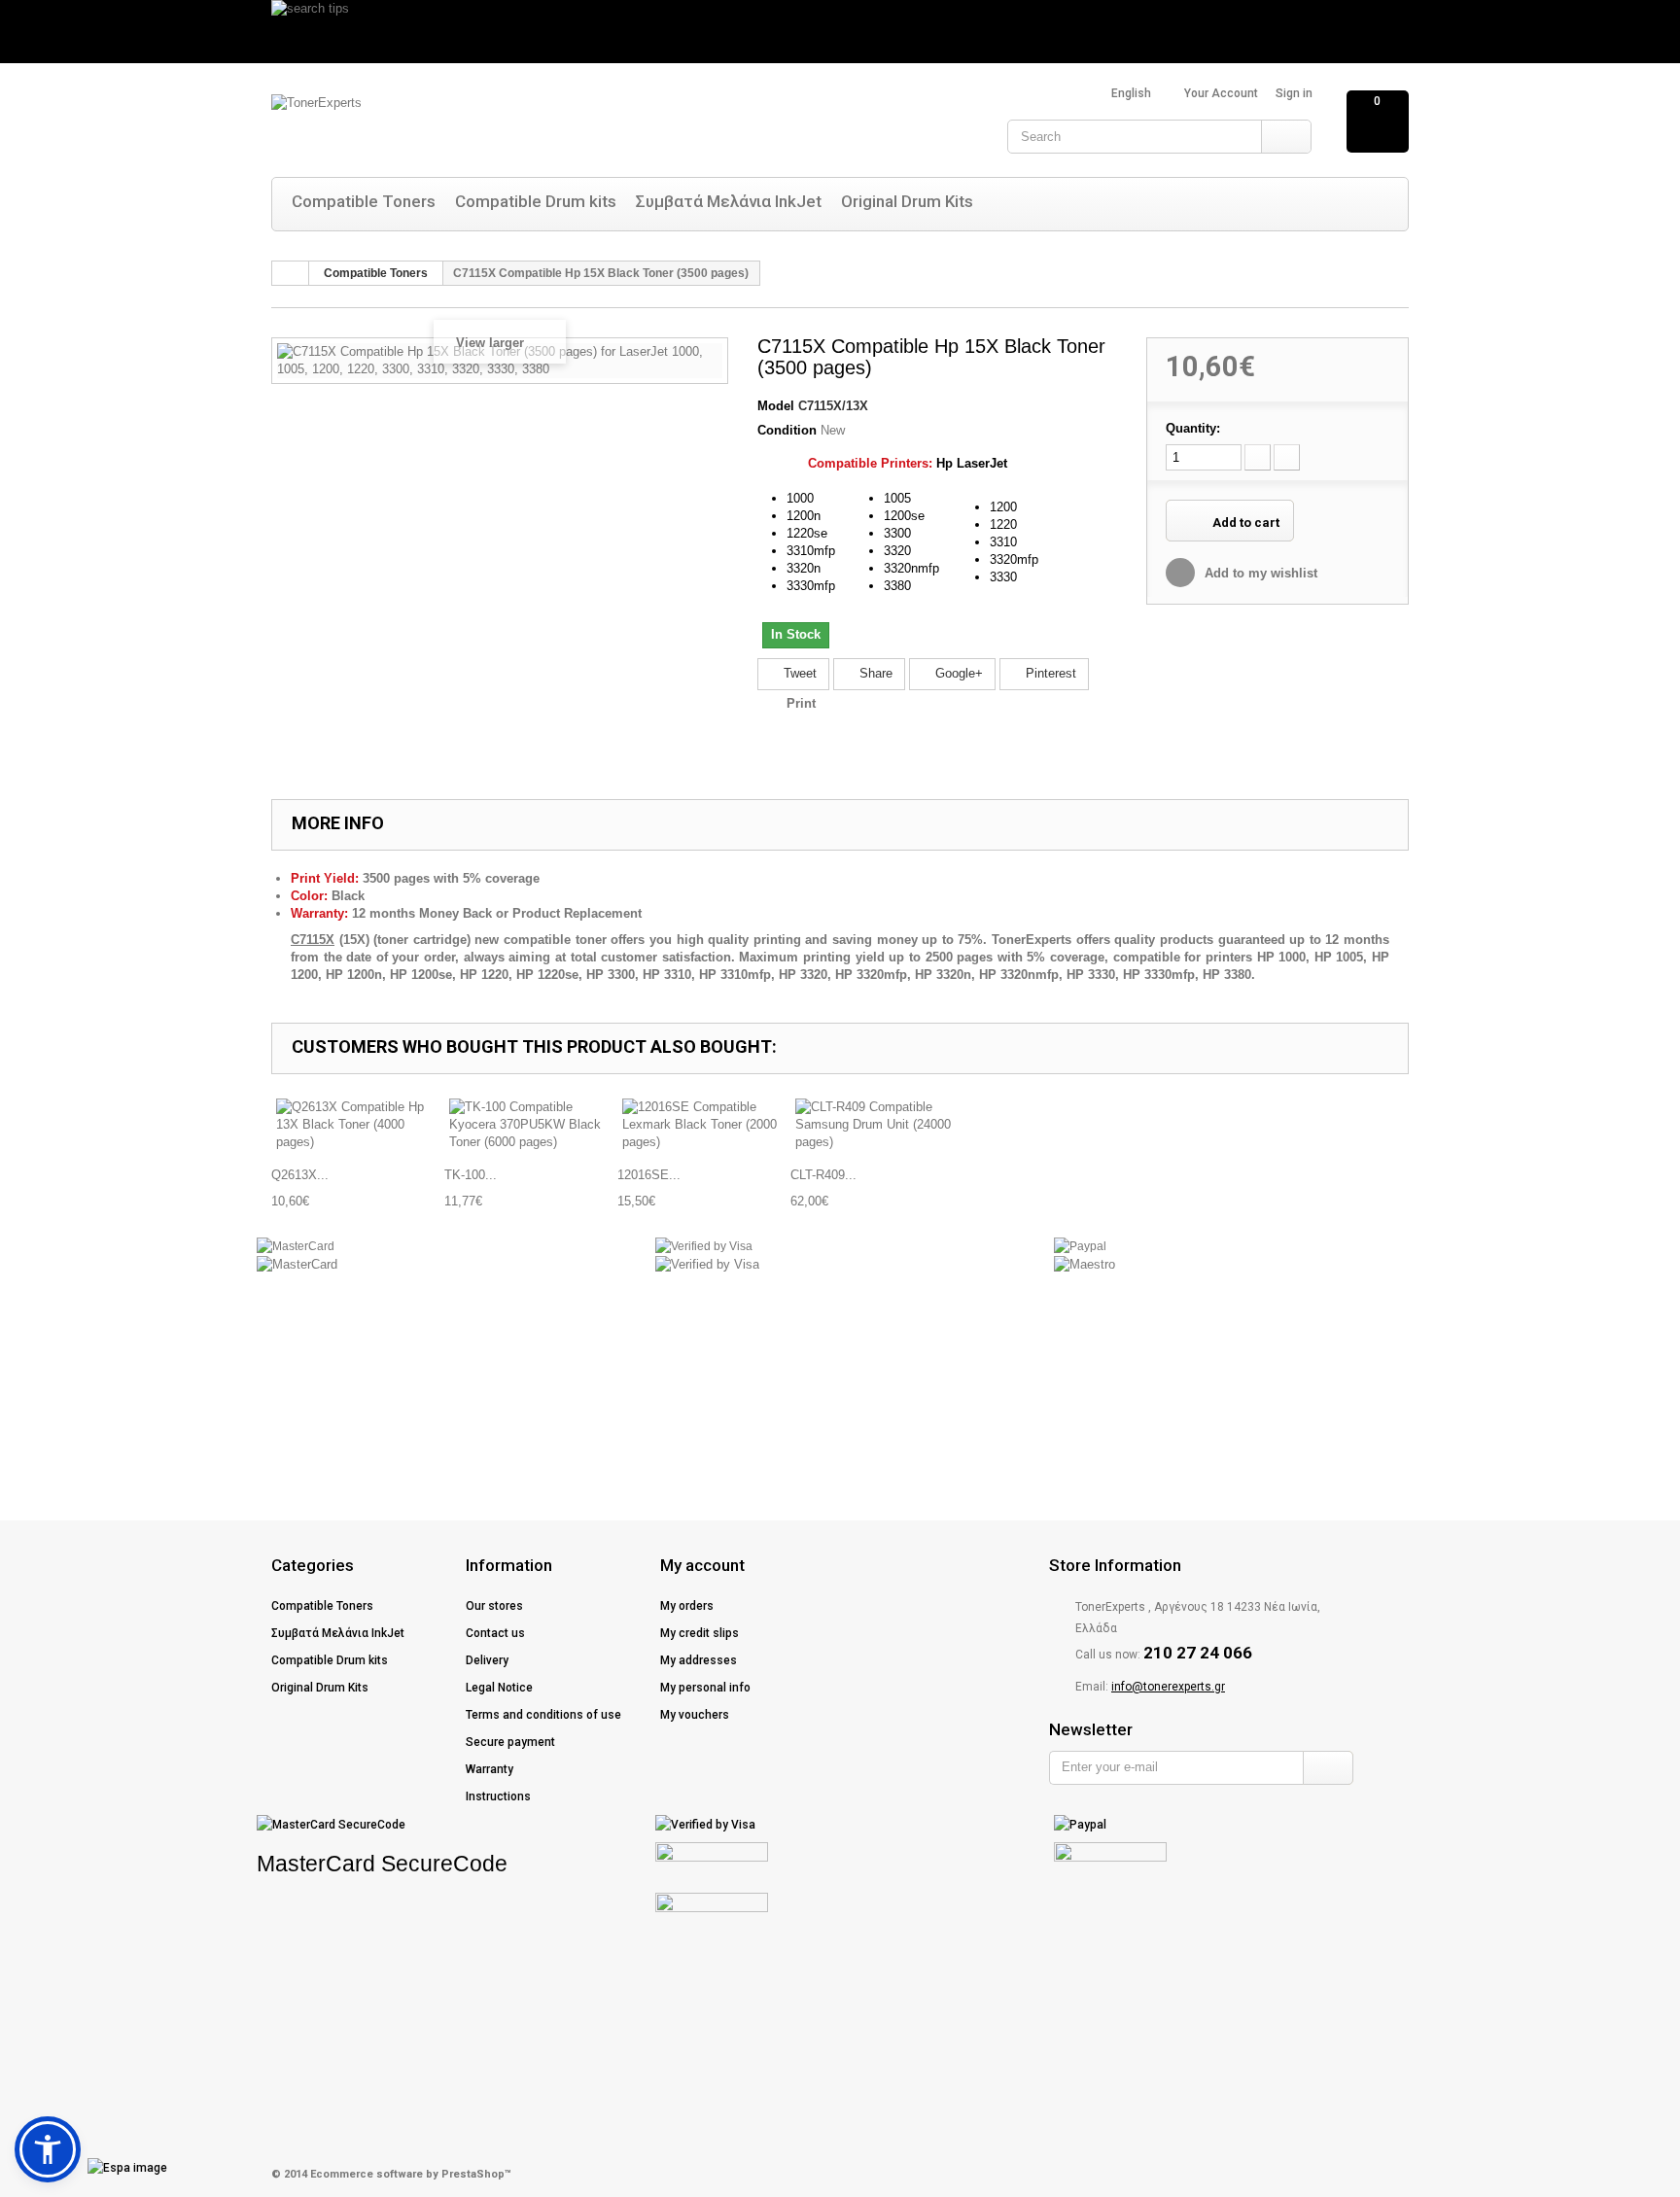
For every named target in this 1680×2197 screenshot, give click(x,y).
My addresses (699, 1660)
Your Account (1221, 93)
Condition (787, 430)
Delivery (487, 1660)
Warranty (490, 1769)
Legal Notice (499, 1688)
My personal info (705, 1688)
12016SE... (649, 1175)
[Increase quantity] (1287, 457)
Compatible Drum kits (536, 201)
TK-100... (471, 1175)
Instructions (498, 1796)
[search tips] (840, 32)
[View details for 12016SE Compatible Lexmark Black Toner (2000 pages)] (704, 1125)
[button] (48, 2149)
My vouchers (695, 1715)
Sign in (1294, 93)
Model (776, 406)
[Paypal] (1080, 1246)
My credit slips (700, 1633)
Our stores (494, 1606)
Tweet (798, 673)
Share (874, 673)
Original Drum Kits (907, 201)
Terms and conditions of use (543, 1715)
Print (801, 703)
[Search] (1286, 137)
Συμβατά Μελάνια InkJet (729, 201)
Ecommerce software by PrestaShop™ (411, 2174)
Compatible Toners (364, 201)
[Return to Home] (291, 273)
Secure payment (510, 1742)
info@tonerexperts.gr (1168, 1687)
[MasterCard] (296, 1246)
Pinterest (1049, 673)
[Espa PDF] (93, 2168)
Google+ (957, 673)
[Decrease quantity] (1258, 457)
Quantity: (1193, 428)
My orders (687, 1606)
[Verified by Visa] (704, 1246)
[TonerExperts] (466, 124)
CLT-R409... (823, 1175)
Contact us (495, 1633)
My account (702, 1565)
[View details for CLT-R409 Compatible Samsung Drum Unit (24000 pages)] (877, 1125)
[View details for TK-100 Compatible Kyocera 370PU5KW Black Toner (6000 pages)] (531, 1125)
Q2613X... (300, 1175)
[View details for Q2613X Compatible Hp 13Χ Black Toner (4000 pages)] (358, 1125)
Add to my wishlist (1259, 573)
